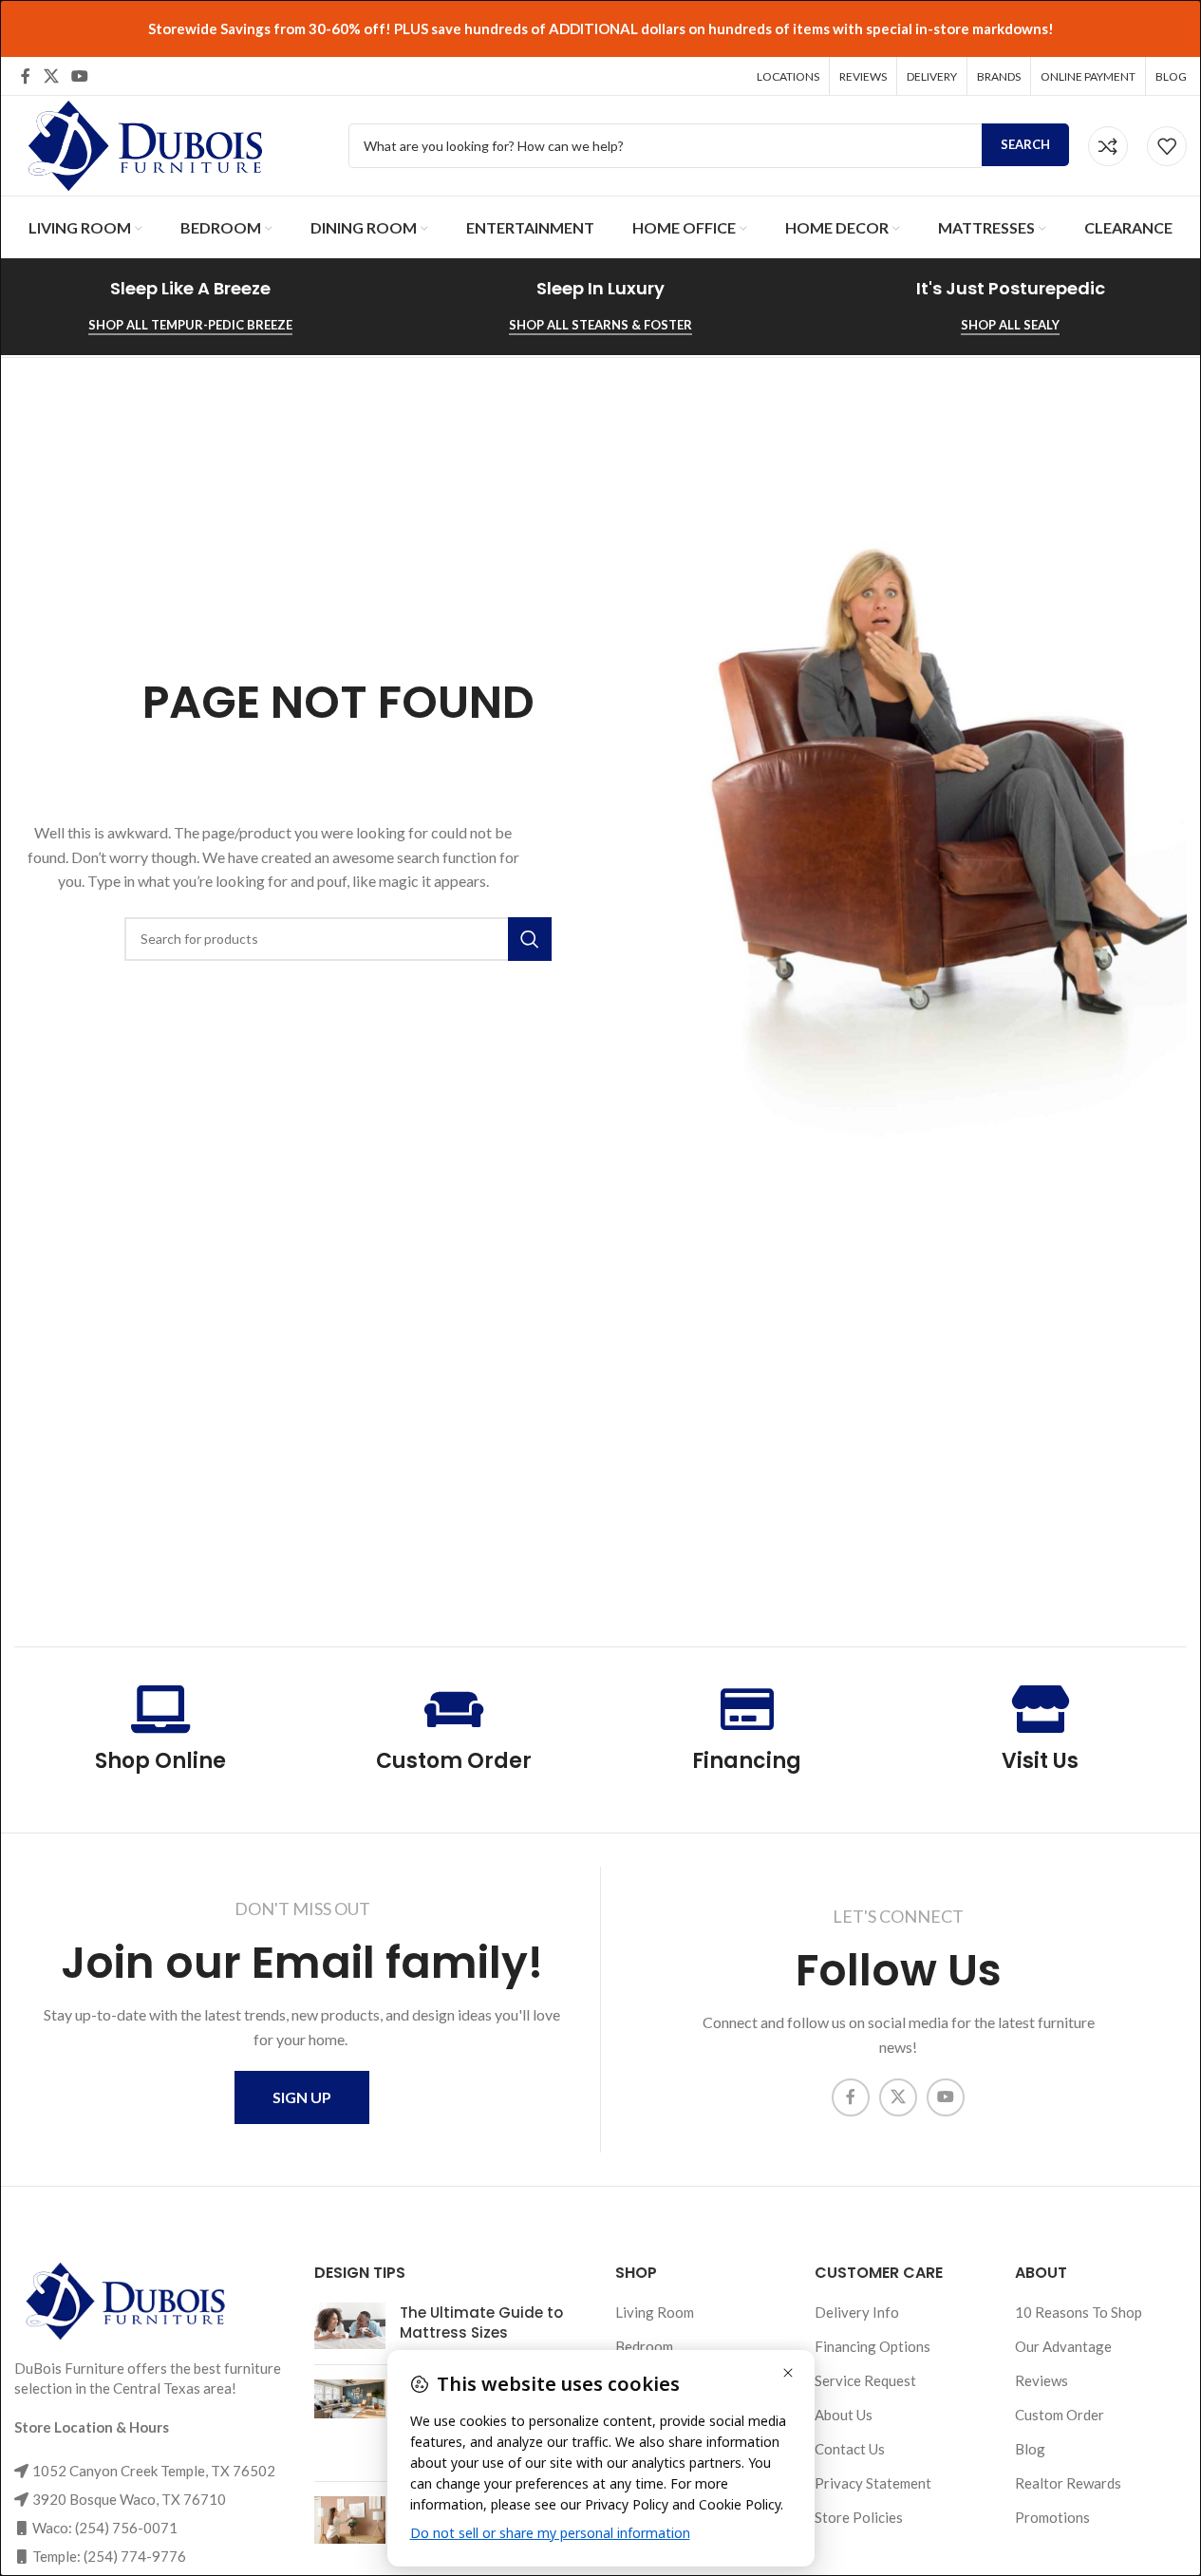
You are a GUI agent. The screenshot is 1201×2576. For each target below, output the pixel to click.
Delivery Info (857, 2312)
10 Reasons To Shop (1079, 2312)
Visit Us (1040, 1761)
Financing (747, 1761)
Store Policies (859, 2517)
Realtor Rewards (1068, 2483)
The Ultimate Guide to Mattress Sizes (481, 2322)
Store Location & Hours (92, 2427)
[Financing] (747, 1709)
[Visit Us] (1041, 1709)
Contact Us (850, 2449)
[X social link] (51, 76)
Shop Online (160, 1761)
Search (1025, 144)
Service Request (865, 2380)
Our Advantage (1063, 2346)
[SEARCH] (530, 939)
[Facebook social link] (26, 76)
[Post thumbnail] (350, 2326)
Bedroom (644, 2346)
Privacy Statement (873, 2483)
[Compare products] (1108, 146)
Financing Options (873, 2346)
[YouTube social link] (79, 76)
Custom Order (454, 1761)
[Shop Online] (160, 1709)
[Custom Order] (454, 1709)
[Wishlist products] (1167, 146)
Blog (1030, 2449)
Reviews (1041, 2380)
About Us (844, 2415)
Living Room (655, 2312)
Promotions (1052, 2517)
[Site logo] (142, 143)
